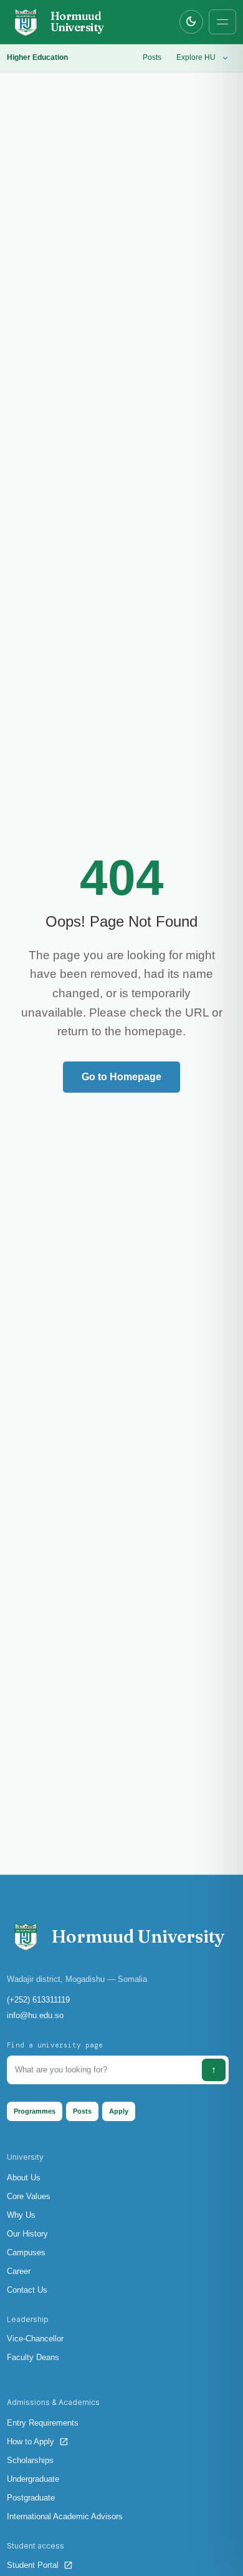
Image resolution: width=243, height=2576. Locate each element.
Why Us (21, 2215)
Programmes (35, 2111)
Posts (152, 57)
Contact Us (27, 2290)
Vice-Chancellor (35, 2339)
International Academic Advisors (65, 2516)
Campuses (26, 2252)
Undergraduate (33, 2479)
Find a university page (55, 2045)
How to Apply (38, 2442)
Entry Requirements (43, 2423)
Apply (119, 2111)
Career (19, 2271)
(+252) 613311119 (38, 2000)
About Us (24, 2178)
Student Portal (40, 2565)
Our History (27, 2234)
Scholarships (30, 2460)
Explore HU (203, 58)
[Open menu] (222, 22)
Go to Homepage (121, 1077)
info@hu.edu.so (35, 2015)
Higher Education (37, 57)
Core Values (29, 2196)
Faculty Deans (33, 2357)
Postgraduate (31, 2498)
